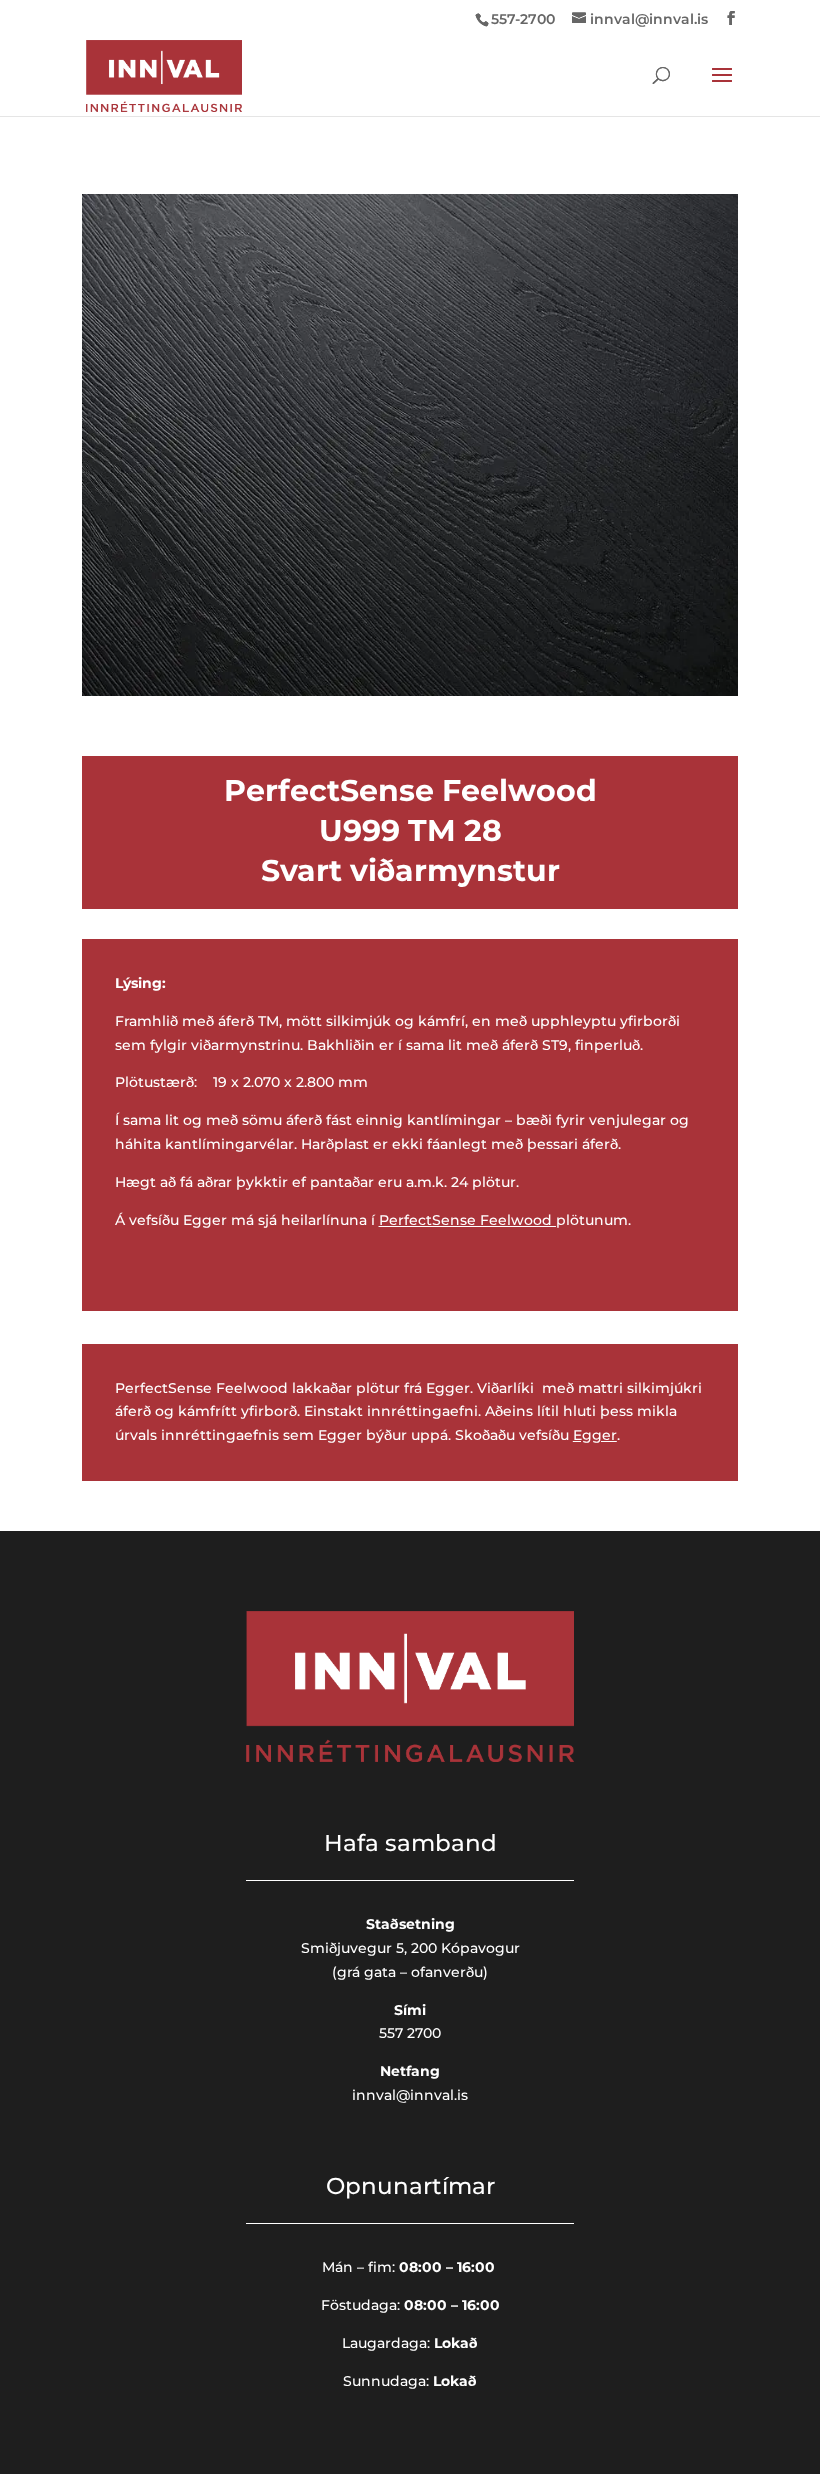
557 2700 (410, 2033)
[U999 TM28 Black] (410, 691)
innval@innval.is (410, 2095)
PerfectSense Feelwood (465, 1220)
